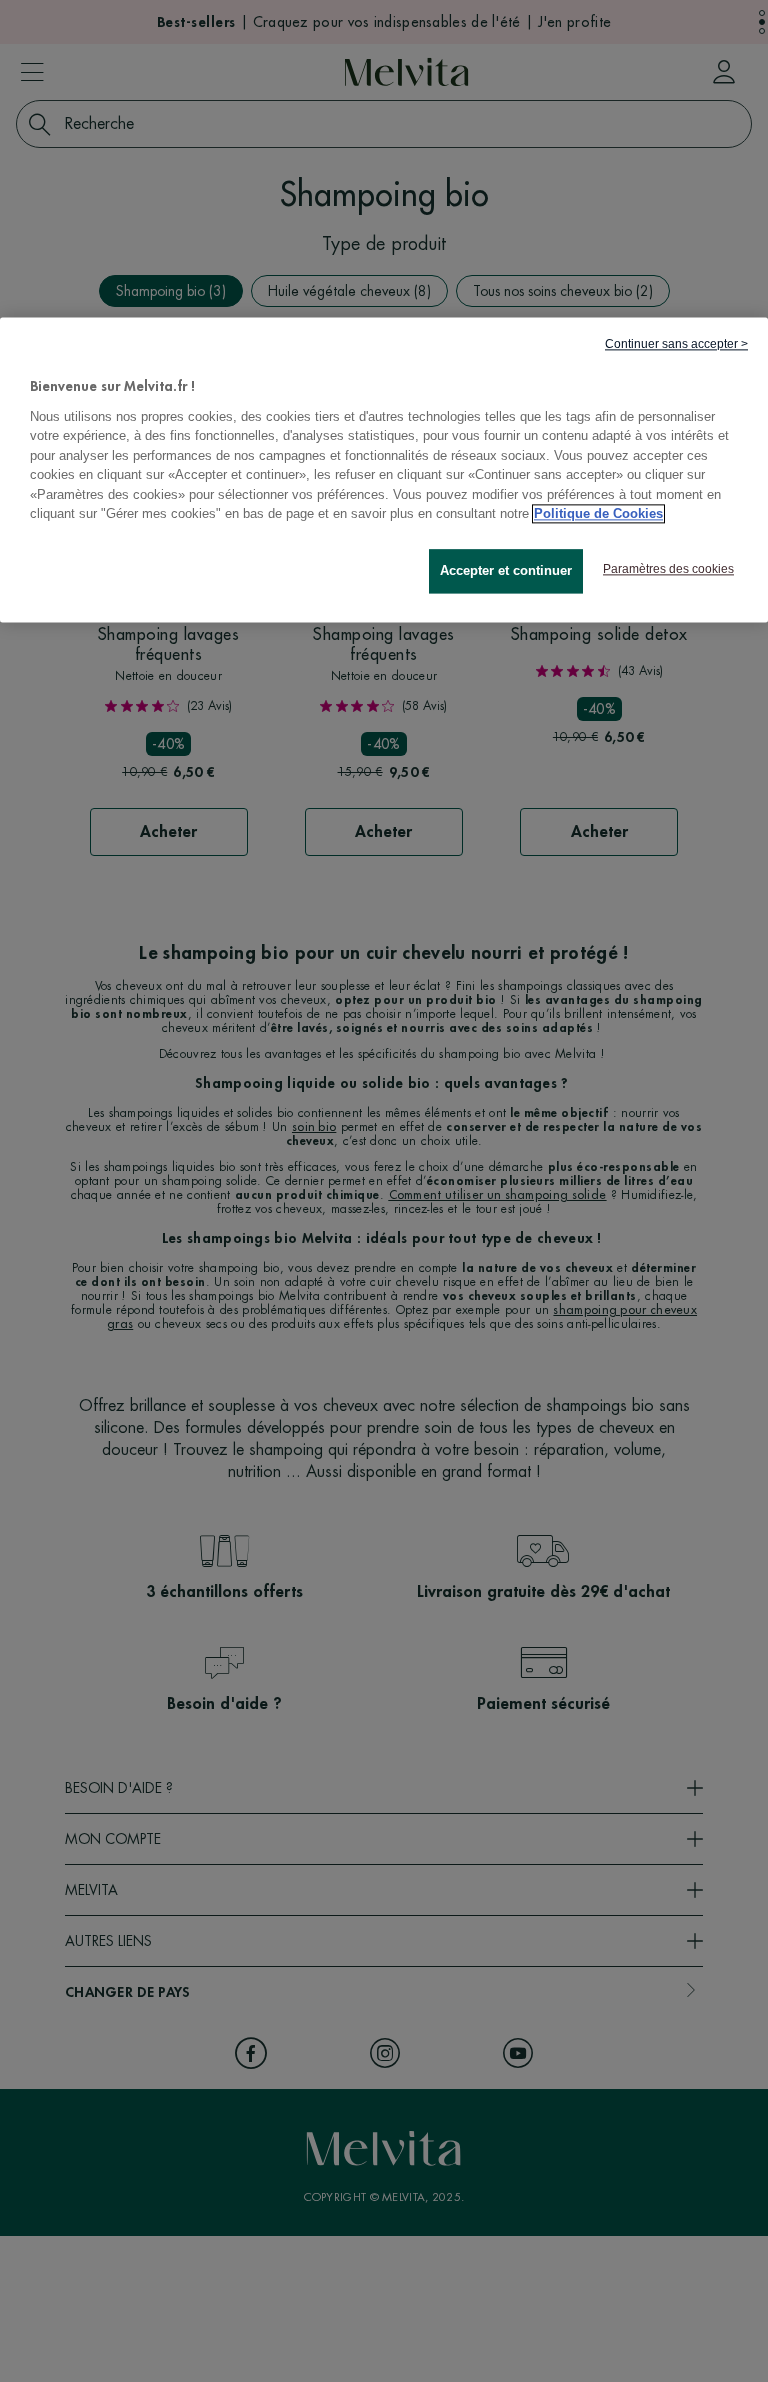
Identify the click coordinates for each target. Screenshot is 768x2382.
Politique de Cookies (598, 514)
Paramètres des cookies (668, 569)
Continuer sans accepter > (676, 345)
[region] (384, 470)
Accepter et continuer (506, 570)
